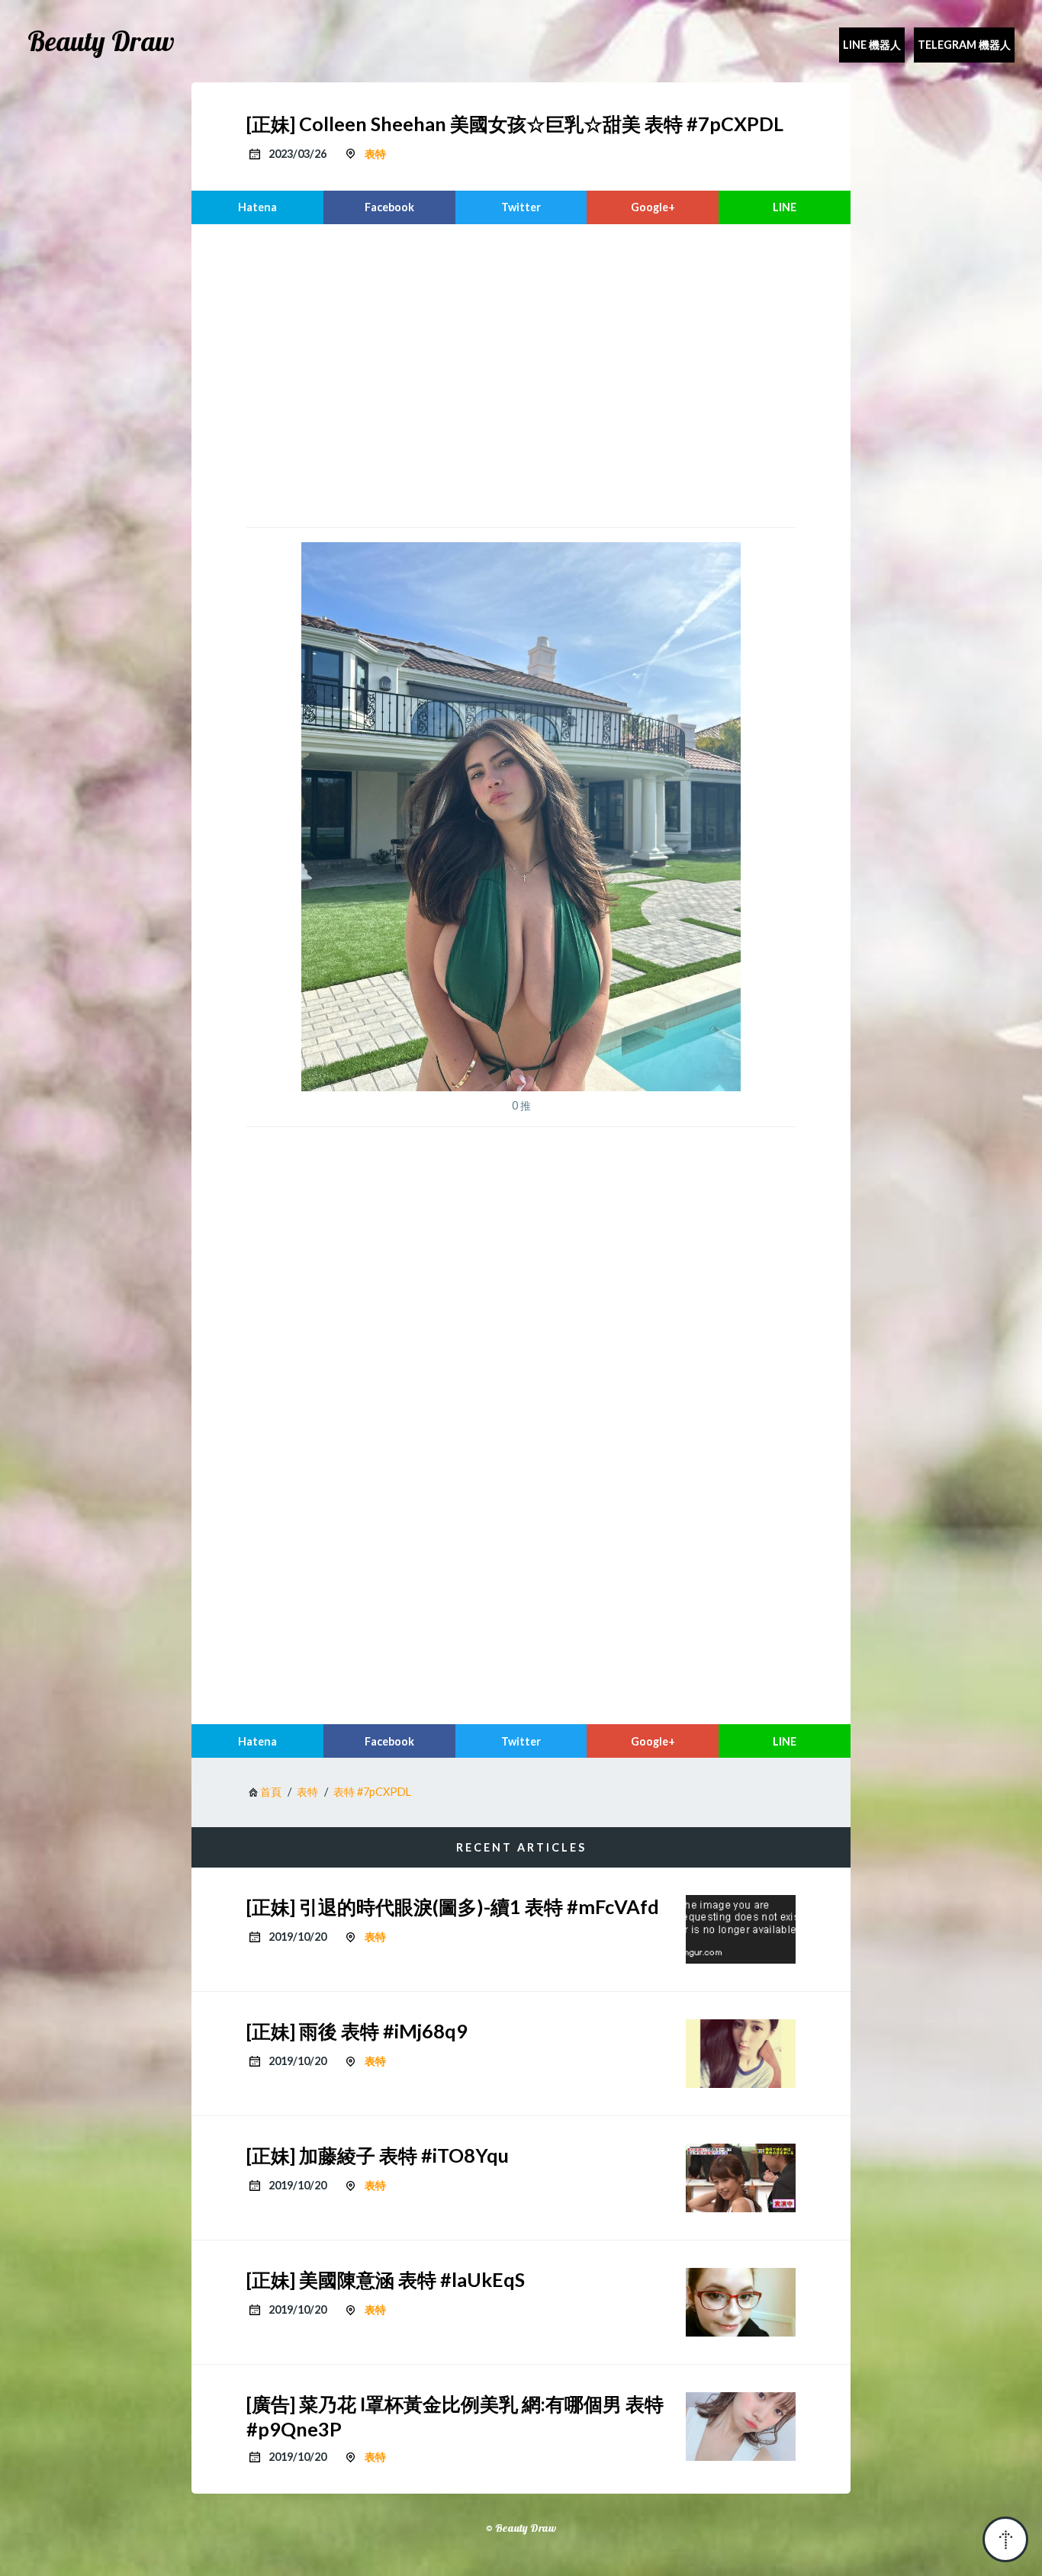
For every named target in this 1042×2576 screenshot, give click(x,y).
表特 (375, 154)
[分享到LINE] (785, 207)
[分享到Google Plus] (653, 207)
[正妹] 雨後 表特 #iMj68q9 (357, 2031)
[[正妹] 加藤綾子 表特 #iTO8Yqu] (741, 2178)
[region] (521, 374)
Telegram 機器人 (964, 45)
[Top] (1005, 2539)
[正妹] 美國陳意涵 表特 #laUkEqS (386, 2279)
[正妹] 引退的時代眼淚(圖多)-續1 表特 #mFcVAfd (453, 1906)
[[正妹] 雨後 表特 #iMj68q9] (741, 2054)
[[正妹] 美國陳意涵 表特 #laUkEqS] (741, 2302)
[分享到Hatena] (257, 207)
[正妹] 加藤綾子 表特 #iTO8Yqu (378, 2155)
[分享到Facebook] (389, 207)
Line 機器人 (872, 45)
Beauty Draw (101, 41)
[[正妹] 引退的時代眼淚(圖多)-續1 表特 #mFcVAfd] (741, 1929)
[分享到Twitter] (521, 207)
